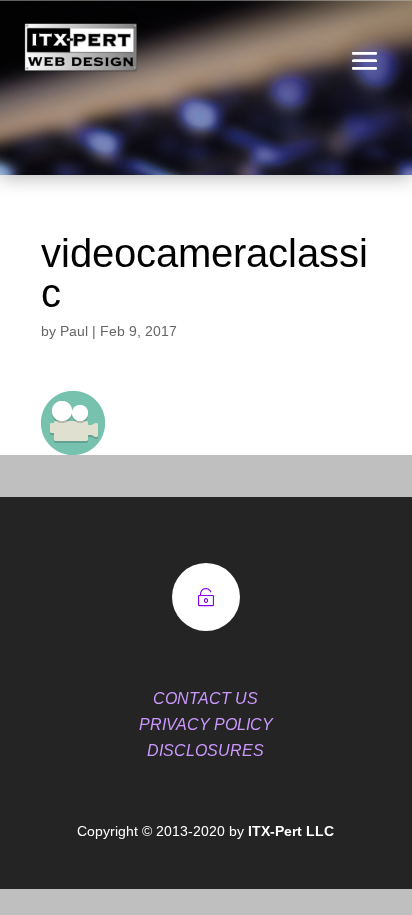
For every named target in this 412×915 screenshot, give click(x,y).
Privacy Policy (206, 724)
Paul (74, 331)
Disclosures (205, 750)
